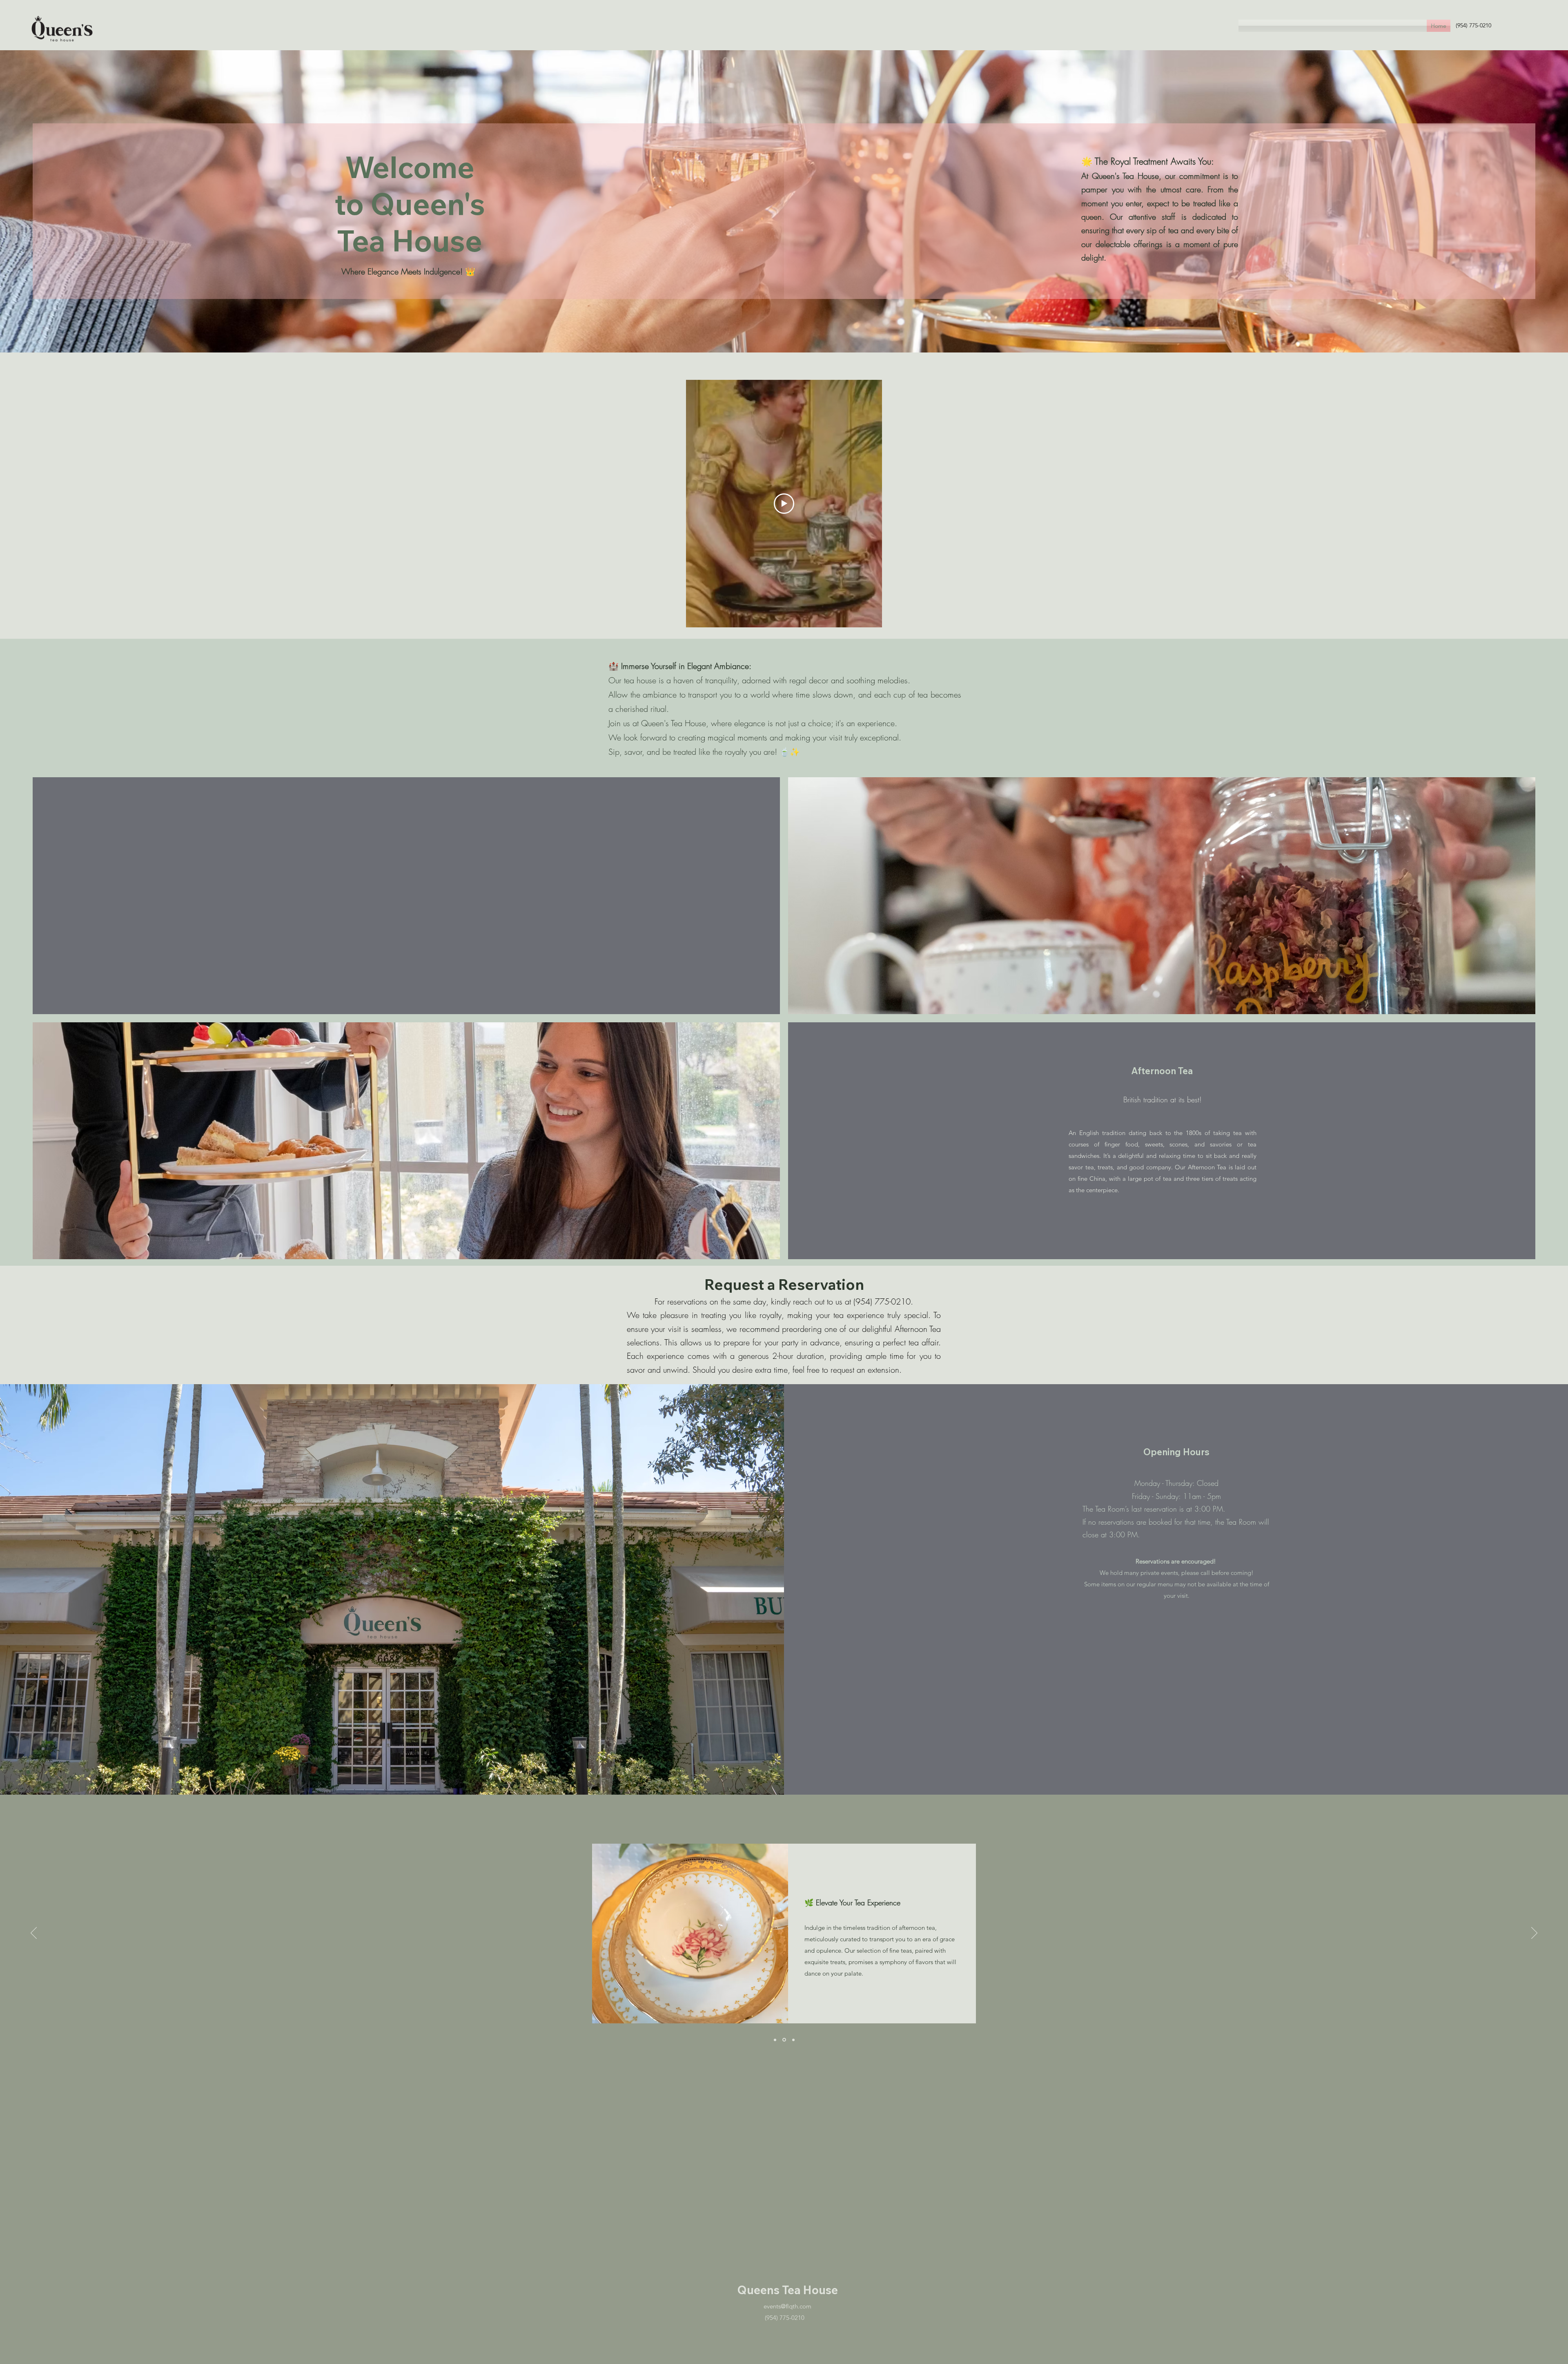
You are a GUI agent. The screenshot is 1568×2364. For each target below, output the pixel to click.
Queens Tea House (787, 2290)
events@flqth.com (787, 2306)
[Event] (775, 2040)
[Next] (1534, 1934)
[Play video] (784, 504)
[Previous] (34, 1934)
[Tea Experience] (784, 2040)
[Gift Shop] (793, 2040)
